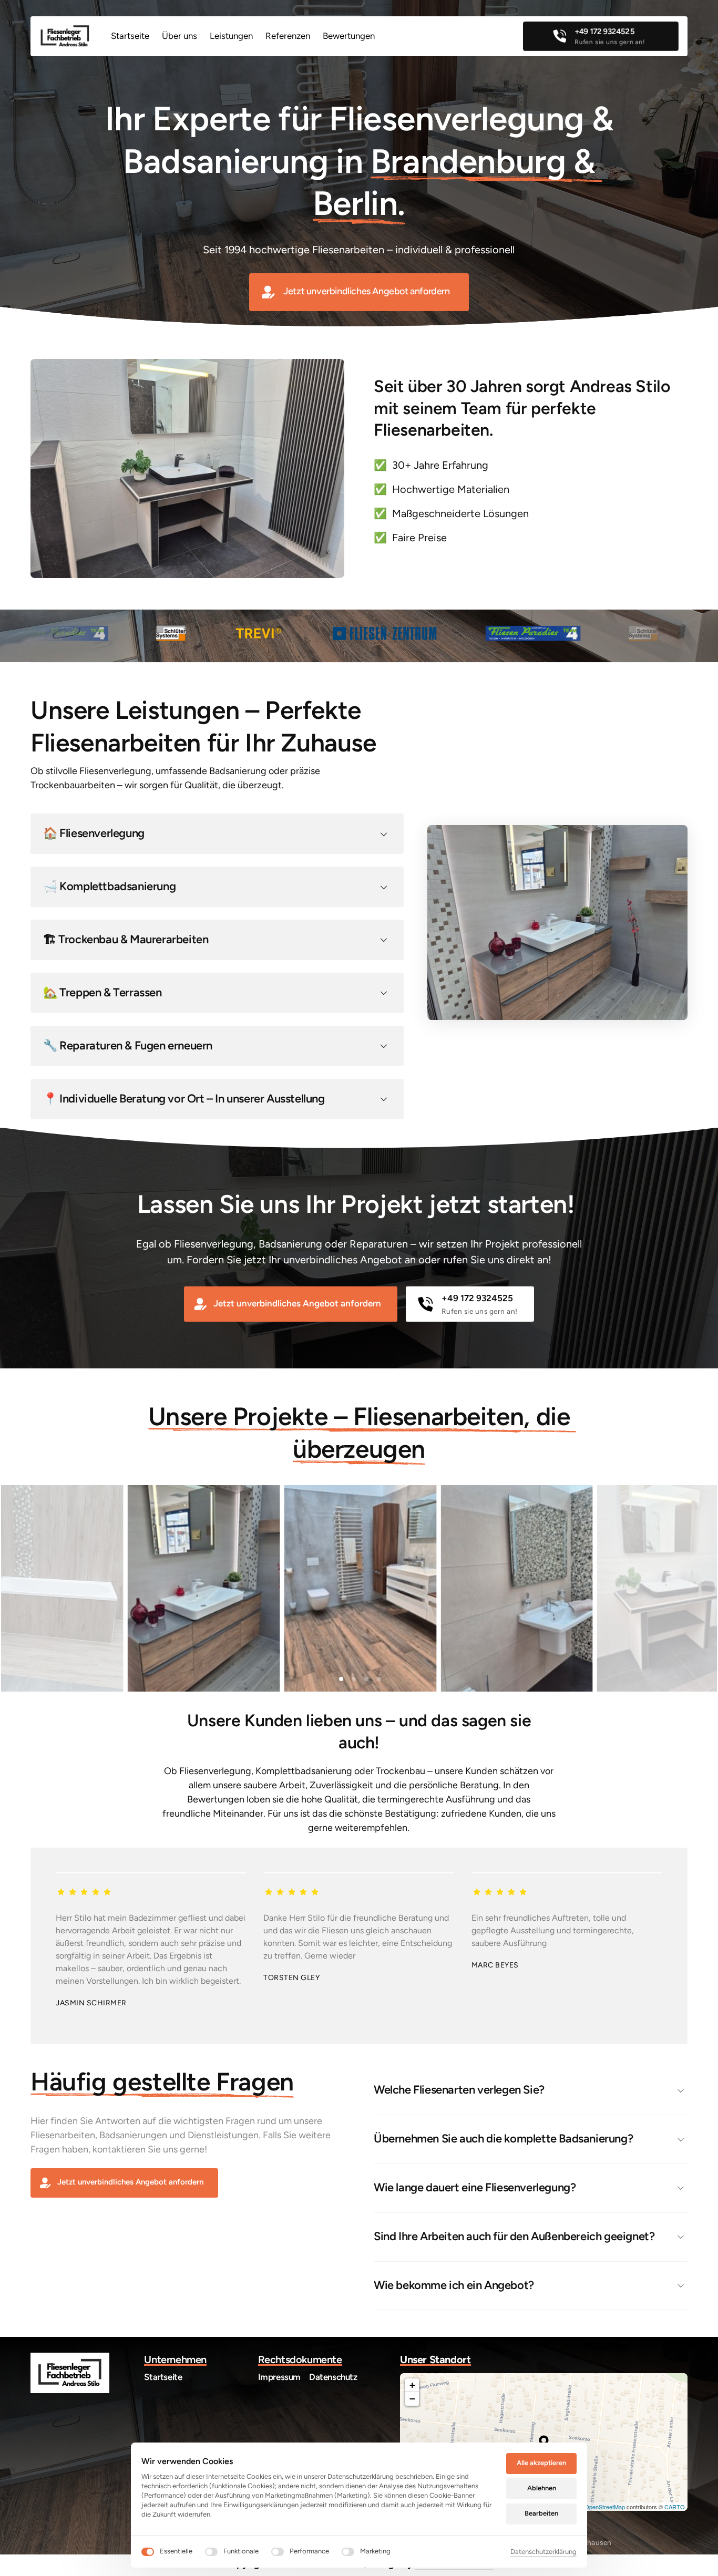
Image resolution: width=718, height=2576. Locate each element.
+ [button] (412, 2385)
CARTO (675, 2507)
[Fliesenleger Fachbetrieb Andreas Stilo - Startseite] (65, 36)
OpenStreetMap (605, 2507)
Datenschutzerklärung (543, 2552)
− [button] (412, 2399)
